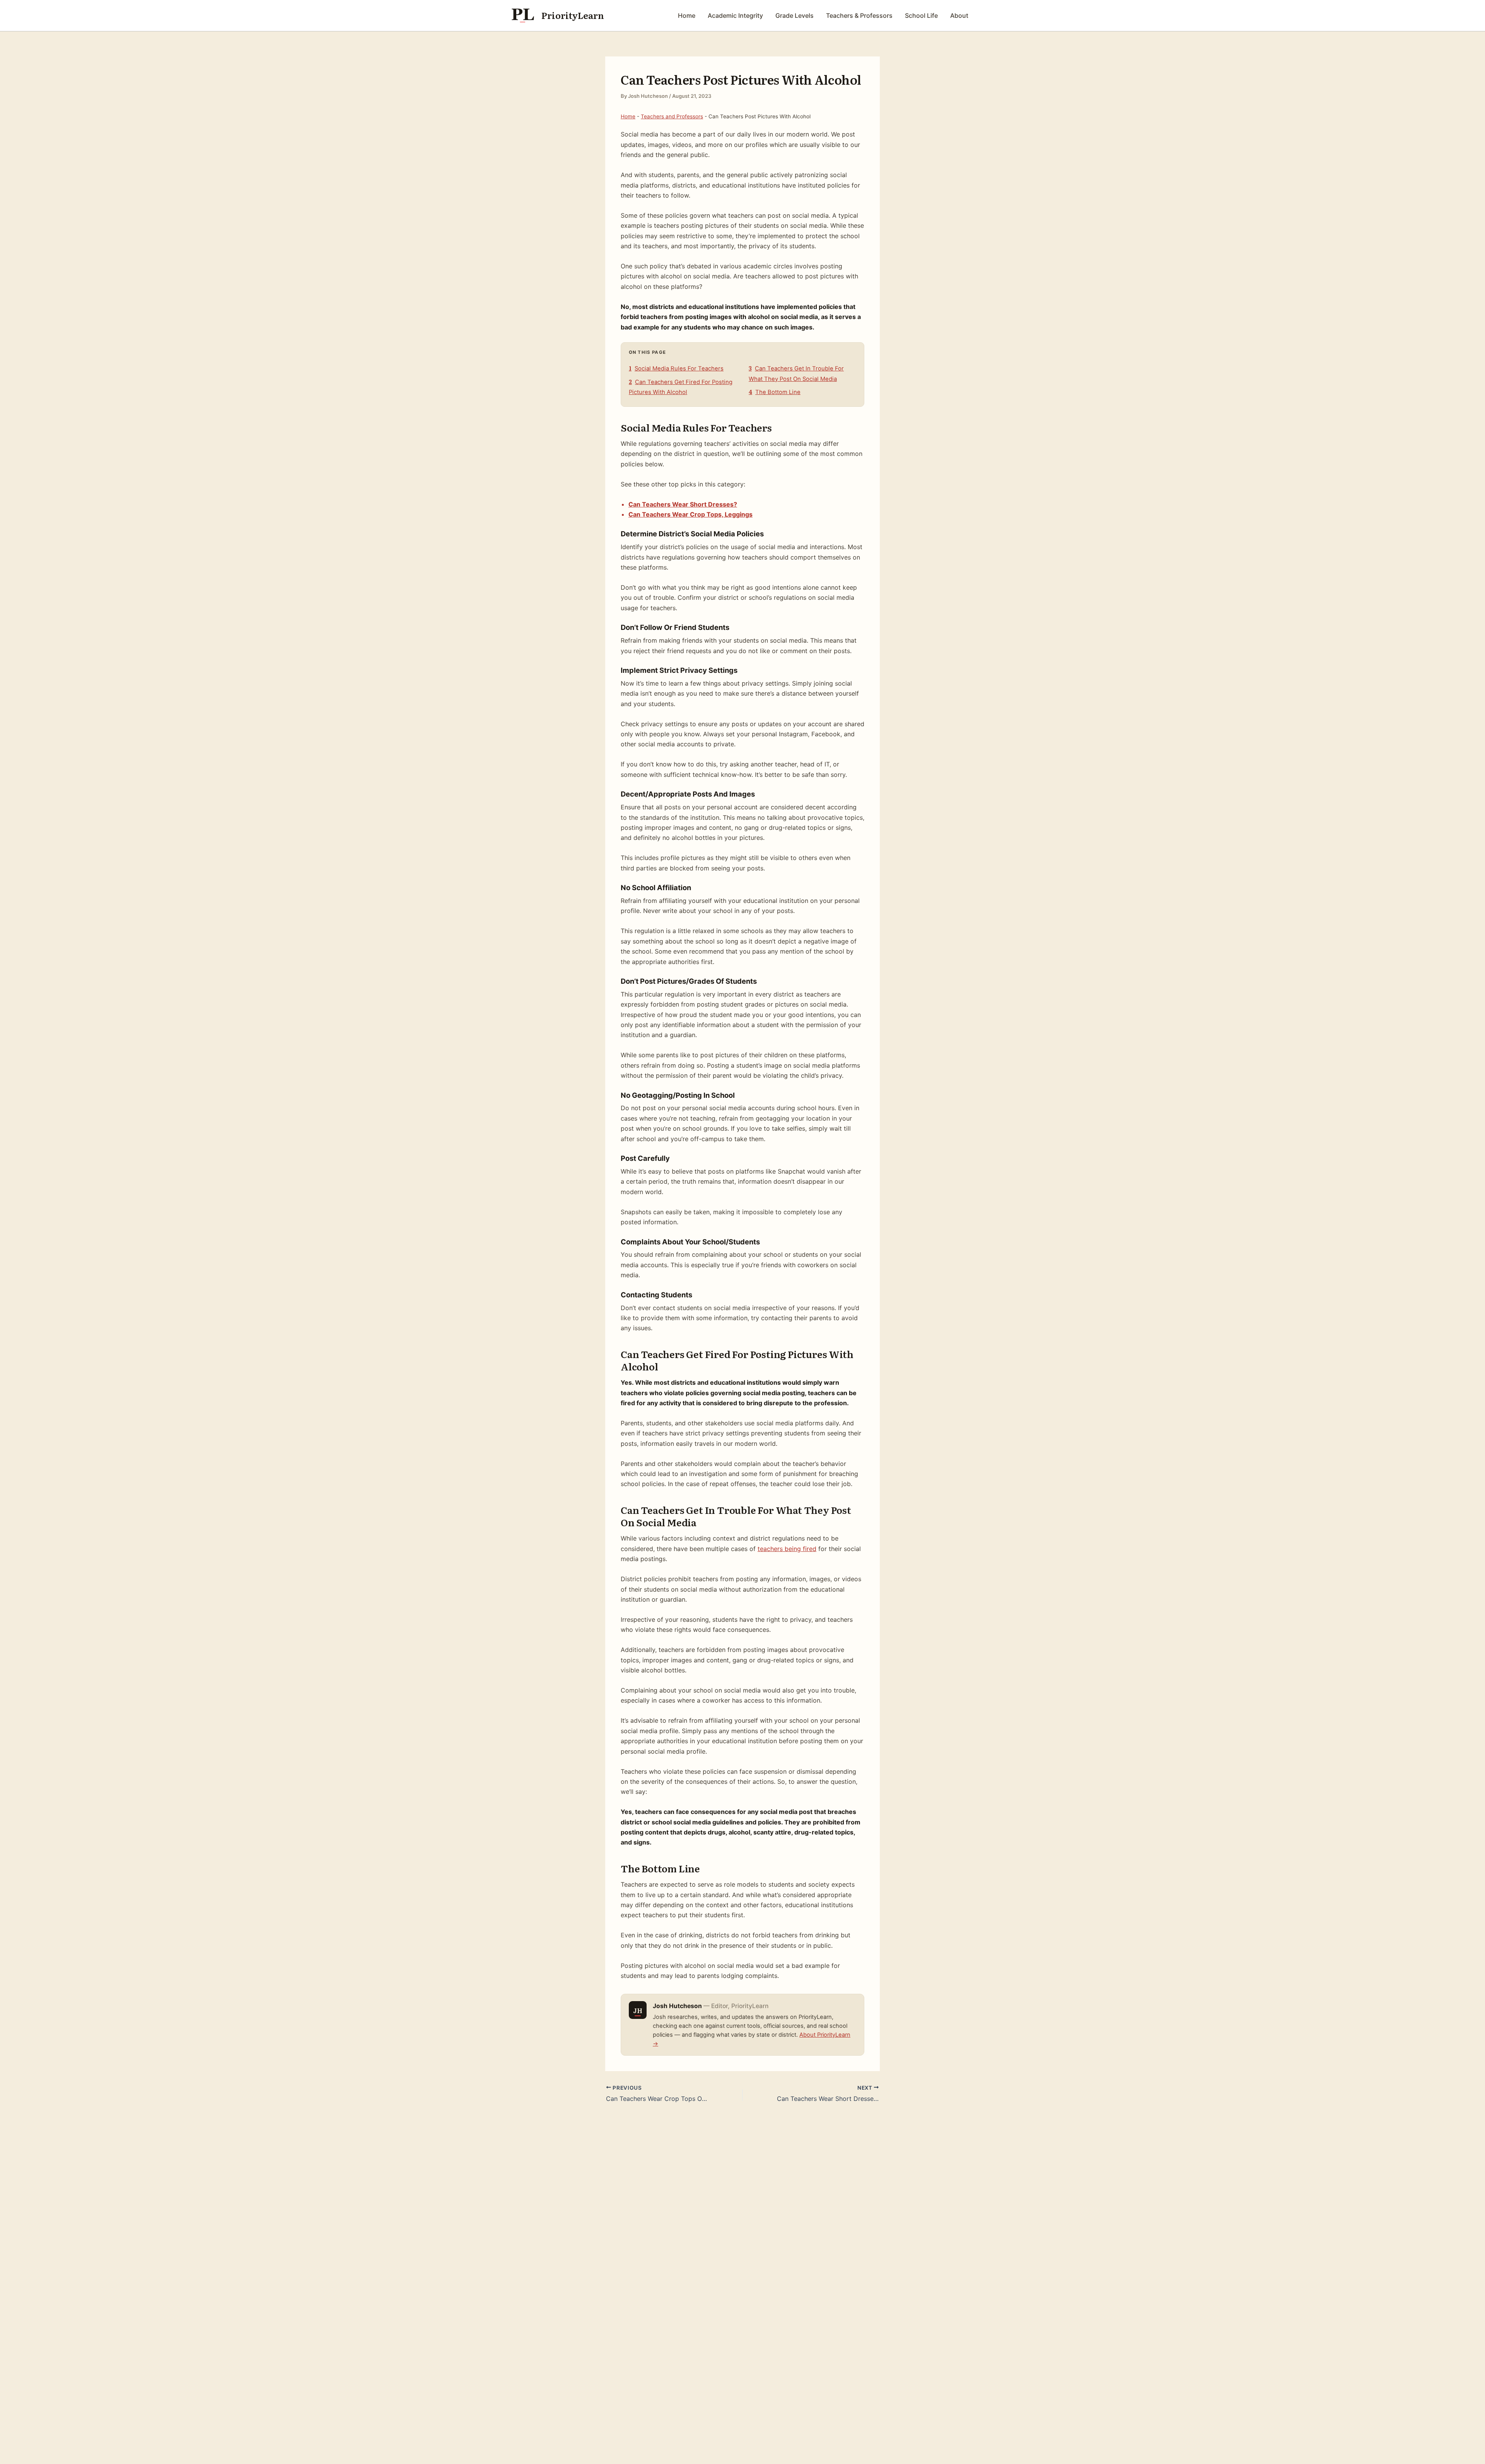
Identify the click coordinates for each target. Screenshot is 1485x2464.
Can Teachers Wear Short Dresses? (683, 504)
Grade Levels (795, 15)
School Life (921, 15)
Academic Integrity (735, 15)
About (959, 15)
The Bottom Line (775, 392)
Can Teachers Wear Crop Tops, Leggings (690, 514)
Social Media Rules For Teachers (676, 369)
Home (687, 15)
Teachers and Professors (672, 116)
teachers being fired (787, 1549)
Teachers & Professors (859, 15)
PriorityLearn (573, 15)
